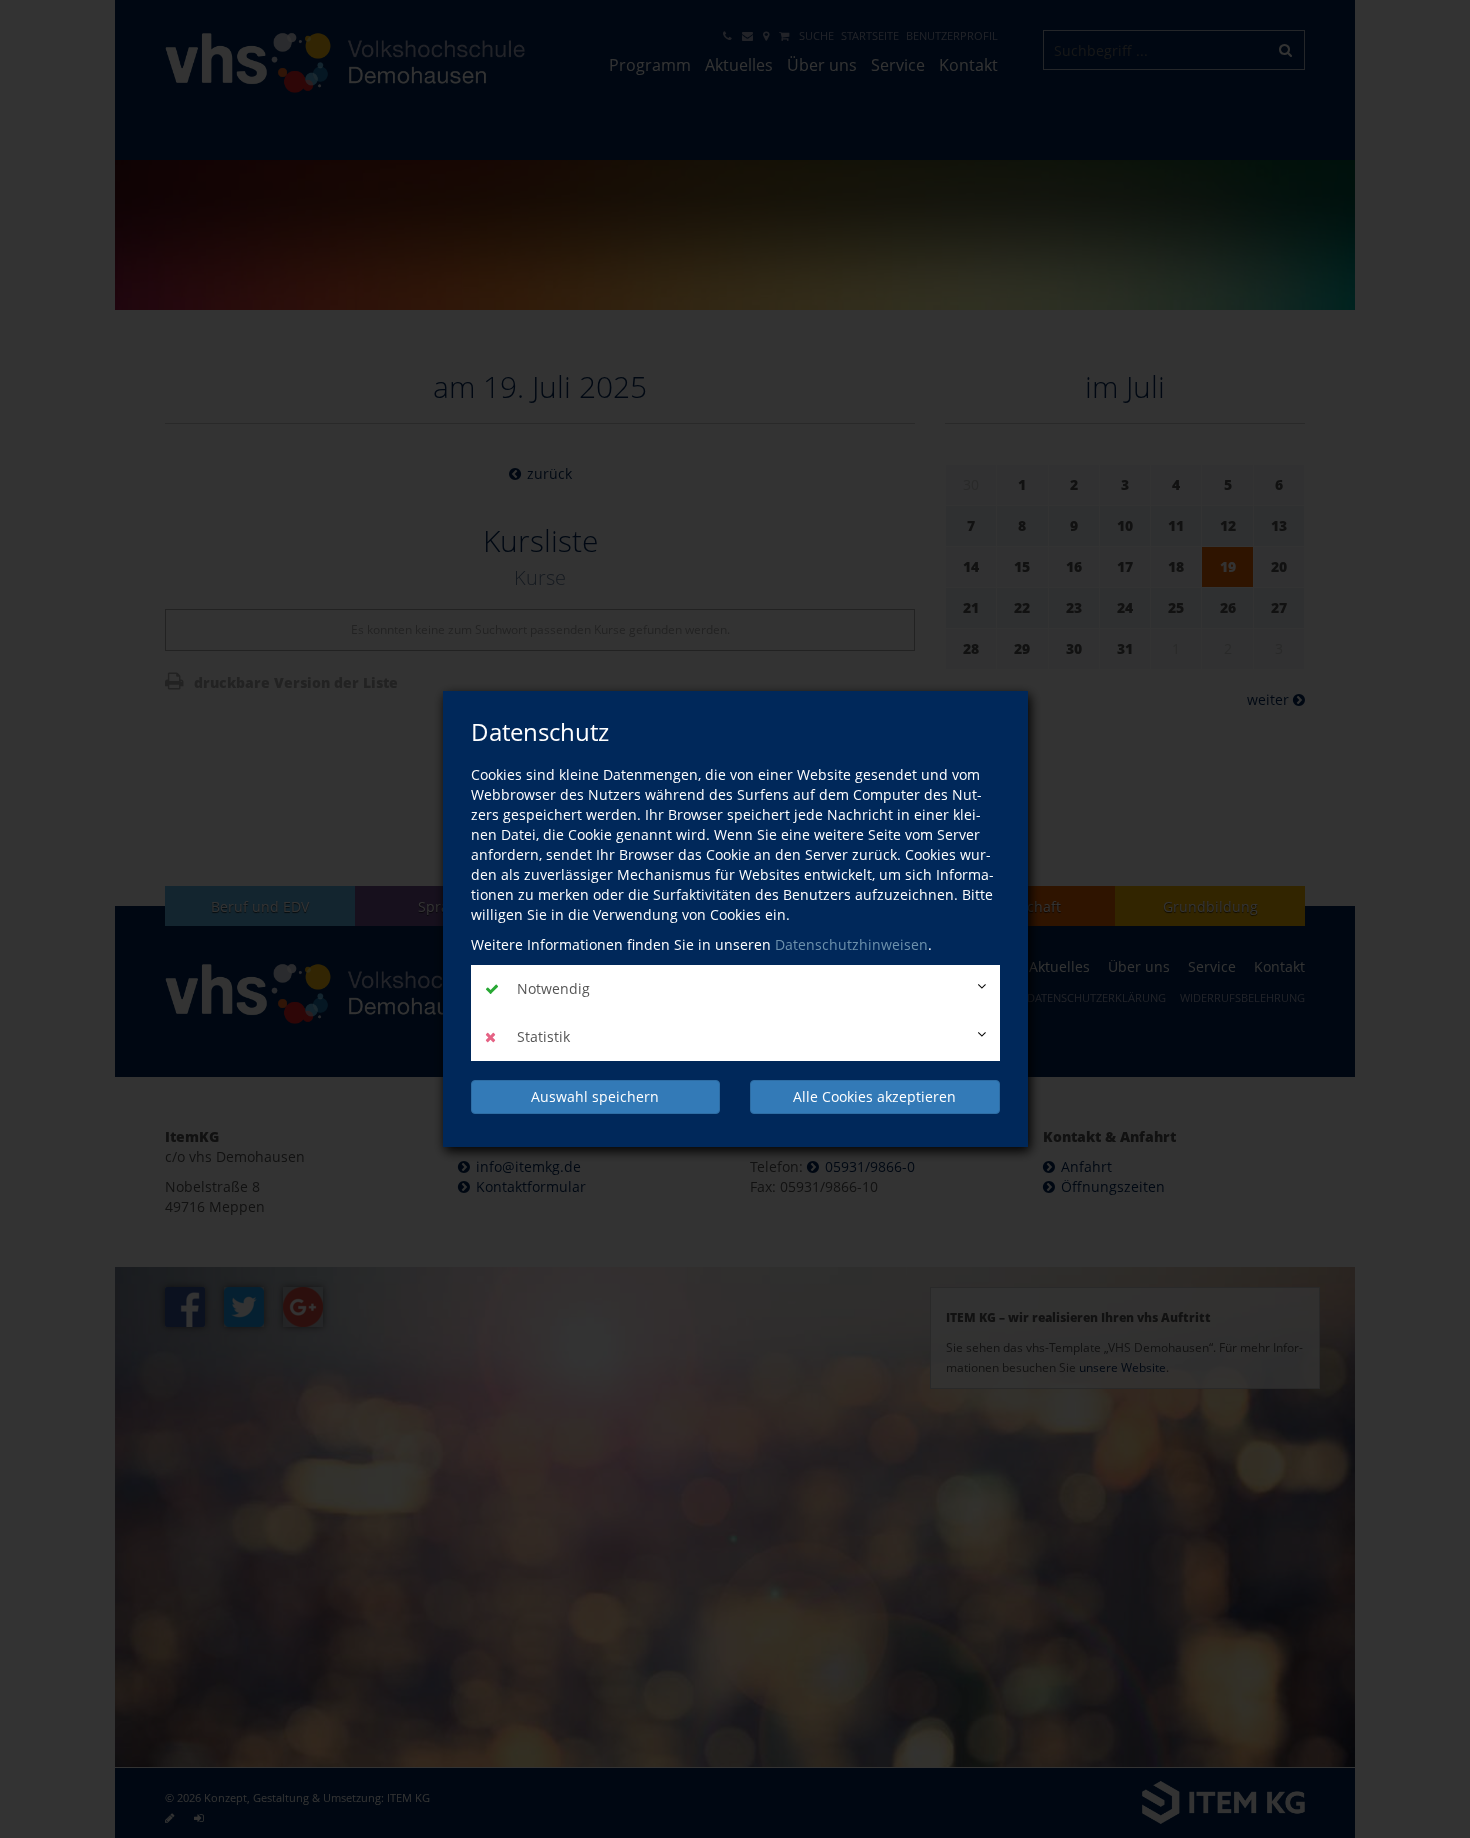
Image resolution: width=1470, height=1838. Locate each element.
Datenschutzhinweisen (851, 944)
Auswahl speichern (595, 1096)
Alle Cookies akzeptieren (874, 1096)
